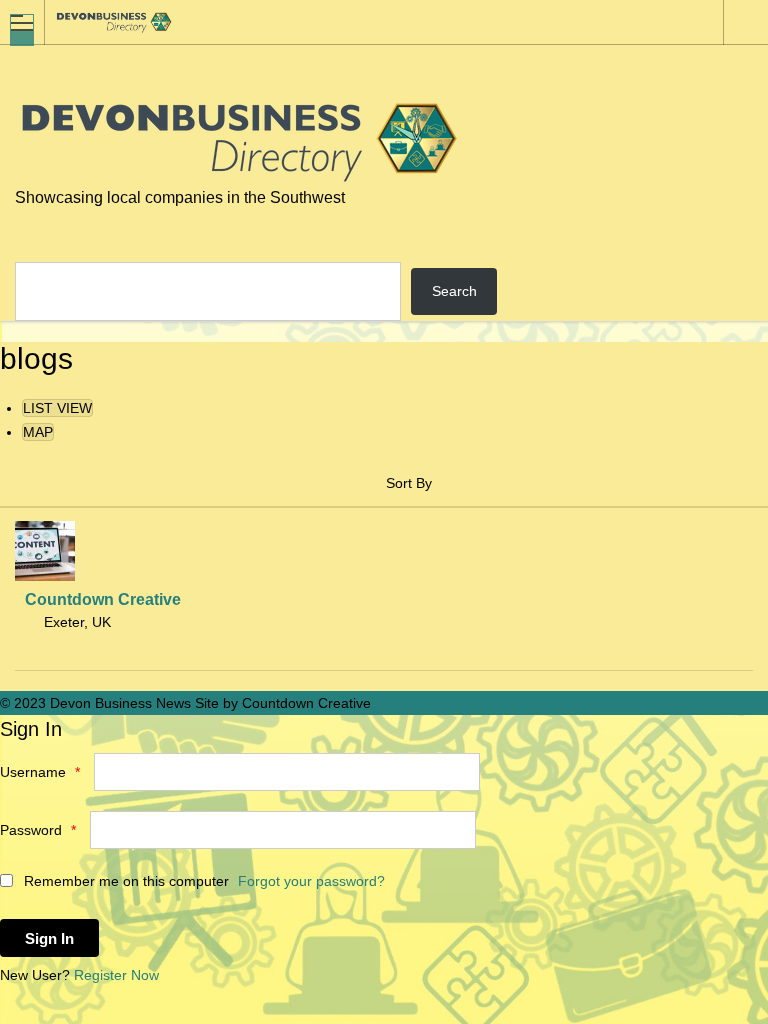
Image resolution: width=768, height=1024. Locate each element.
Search (454, 291)
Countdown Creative (103, 599)
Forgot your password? (311, 881)
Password (38, 830)
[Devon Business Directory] (365, 21)
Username (40, 772)
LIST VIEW (57, 408)
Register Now (116, 975)
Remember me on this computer (124, 881)
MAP (38, 432)
